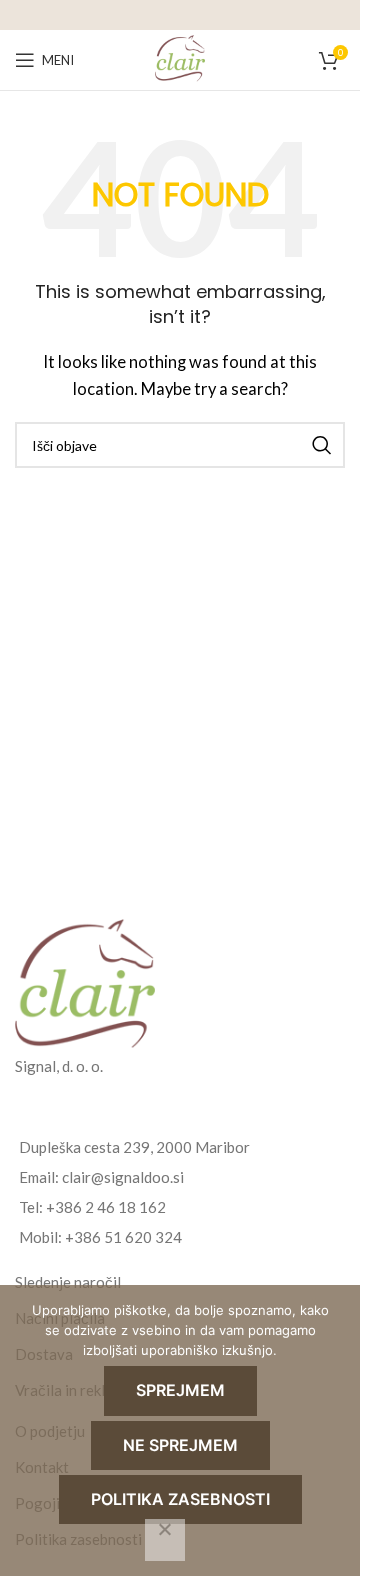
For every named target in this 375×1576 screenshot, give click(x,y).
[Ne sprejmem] (165, 1540)
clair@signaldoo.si (123, 1177)
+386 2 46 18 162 (106, 1207)
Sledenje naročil (68, 1282)
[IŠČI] (322, 445)
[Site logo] (180, 58)
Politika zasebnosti (180, 1499)
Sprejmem (180, 1390)
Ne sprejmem (180, 1445)
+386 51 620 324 (123, 1237)
